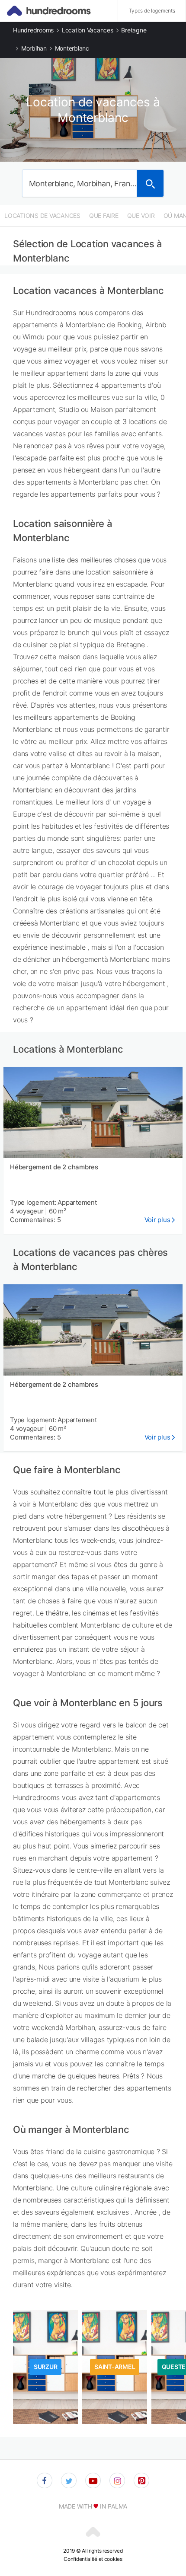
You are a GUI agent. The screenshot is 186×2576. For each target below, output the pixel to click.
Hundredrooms (33, 30)
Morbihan (34, 48)
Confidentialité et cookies (93, 2559)
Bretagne (134, 30)
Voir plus (157, 1220)
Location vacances (88, 30)
